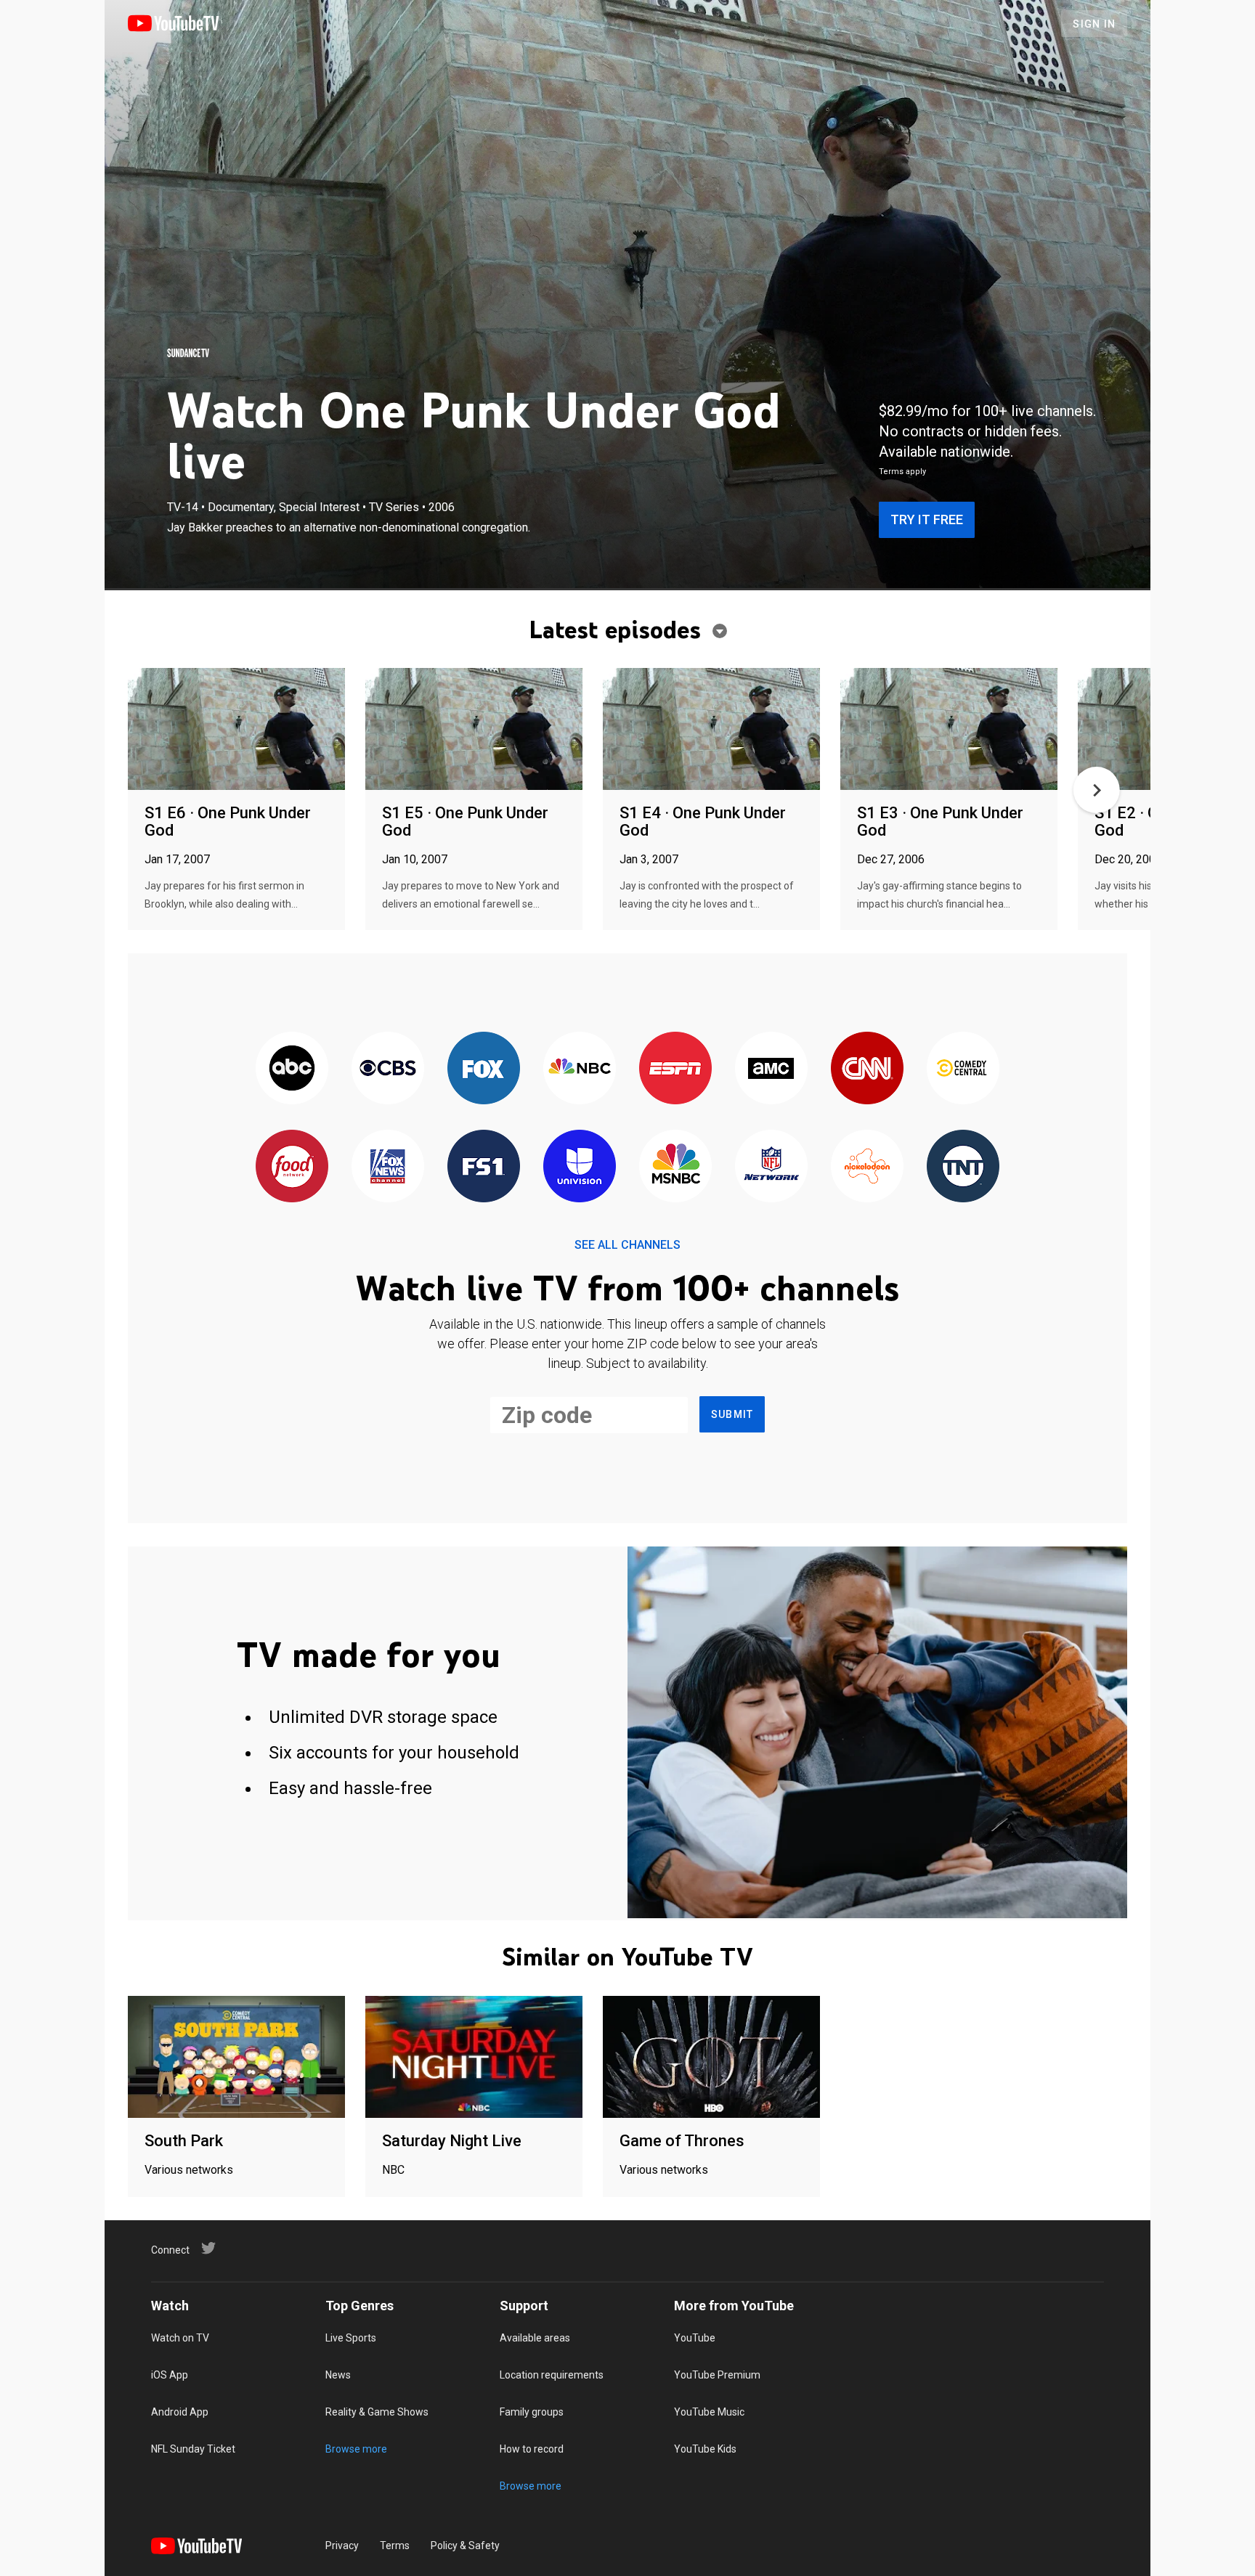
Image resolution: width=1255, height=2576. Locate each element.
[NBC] (580, 1069)
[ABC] (292, 1069)
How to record (532, 2449)
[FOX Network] (484, 1069)
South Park (184, 2141)
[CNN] (867, 1069)
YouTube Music (709, 2412)
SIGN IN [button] (1094, 24)
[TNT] (963, 1167)
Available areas (535, 2338)
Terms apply (902, 472)
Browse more (356, 2449)
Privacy (342, 2546)
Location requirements (552, 2375)
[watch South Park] (236, 2058)
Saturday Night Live (452, 2141)
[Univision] (580, 1167)
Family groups (532, 2412)
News (338, 2375)
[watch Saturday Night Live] (474, 2058)
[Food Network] (292, 1167)
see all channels (627, 1245)
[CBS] (388, 1069)
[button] (1097, 790)
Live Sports (351, 2338)
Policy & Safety (465, 2546)
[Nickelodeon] (867, 1167)
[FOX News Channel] (388, 1167)
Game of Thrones (682, 2141)
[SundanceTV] (188, 353)
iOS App (170, 2375)
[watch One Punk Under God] (236, 730)
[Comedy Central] (963, 1069)
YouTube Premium (717, 2375)
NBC (393, 2170)
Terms (395, 2546)
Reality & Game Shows (377, 2412)
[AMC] (771, 1069)
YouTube (695, 2338)
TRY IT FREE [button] (927, 519)
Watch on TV (180, 2338)
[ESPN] (675, 1069)
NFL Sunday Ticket (193, 2449)
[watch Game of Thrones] (711, 2058)
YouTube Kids (705, 2449)
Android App (180, 2412)
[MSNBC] (675, 1167)
